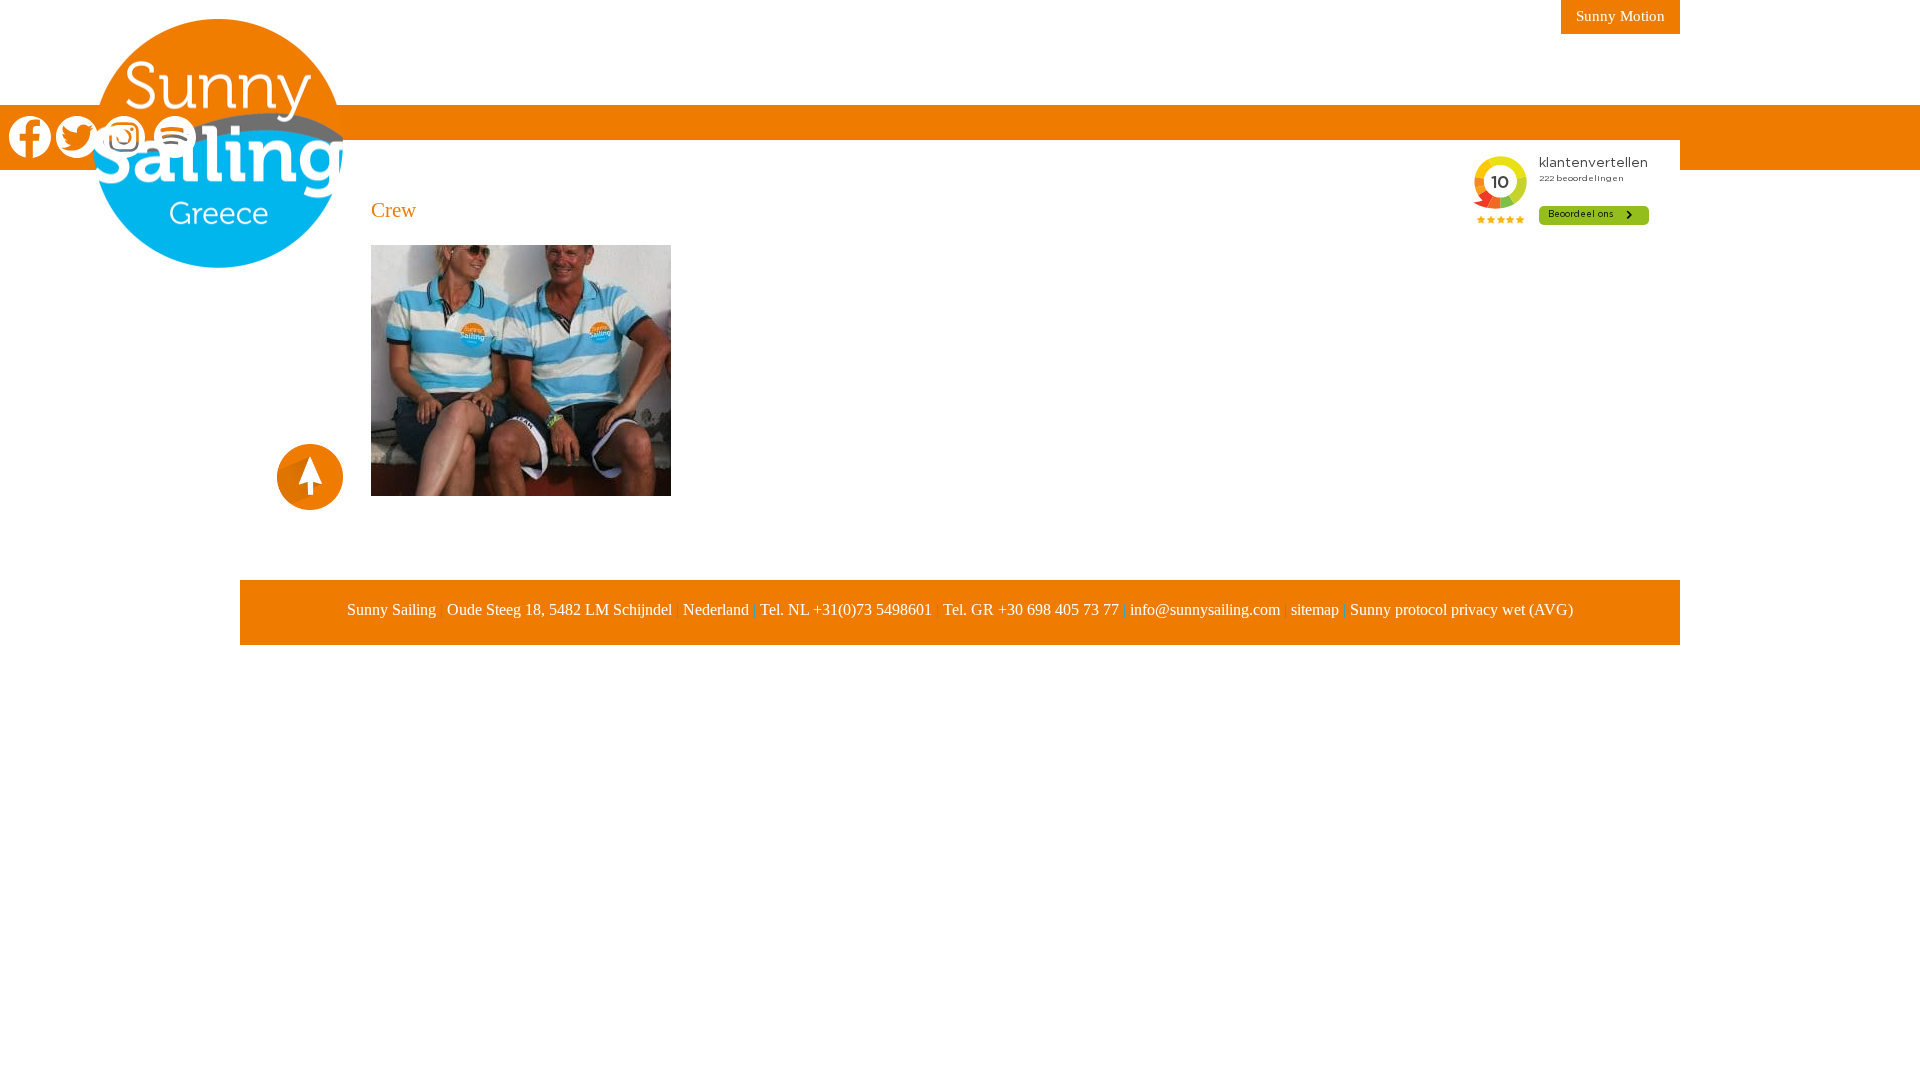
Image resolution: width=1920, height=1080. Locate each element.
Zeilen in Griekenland (464, 70)
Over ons (641, 70)
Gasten (1151, 70)
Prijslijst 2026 (1016, 70)
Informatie (770, 70)
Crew (393, 210)
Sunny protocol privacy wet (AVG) (1461, 609)
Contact (1259, 70)
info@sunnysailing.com (1205, 609)
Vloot (885, 70)
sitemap (1315, 609)
